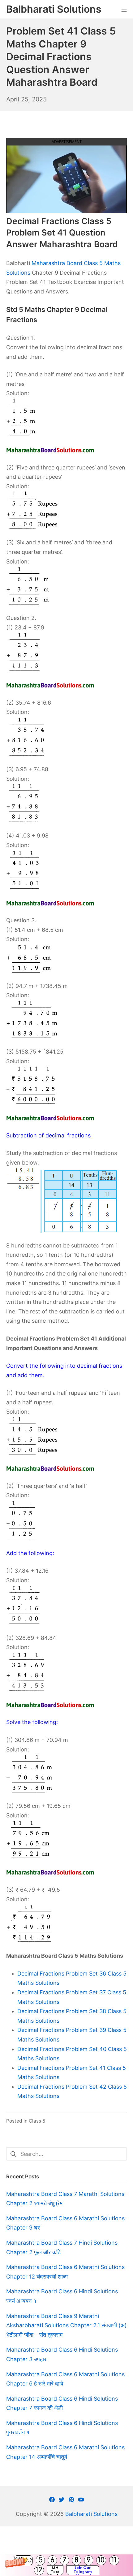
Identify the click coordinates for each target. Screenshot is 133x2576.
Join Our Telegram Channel (83, 2570)
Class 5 (37, 2121)
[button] (66, 2565)
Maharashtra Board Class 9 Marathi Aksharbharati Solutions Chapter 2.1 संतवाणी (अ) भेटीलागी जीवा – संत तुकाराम (66, 2325)
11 (114, 2560)
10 (101, 2560)
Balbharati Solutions (91, 2514)
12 (39, 2570)
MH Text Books (55, 2570)
